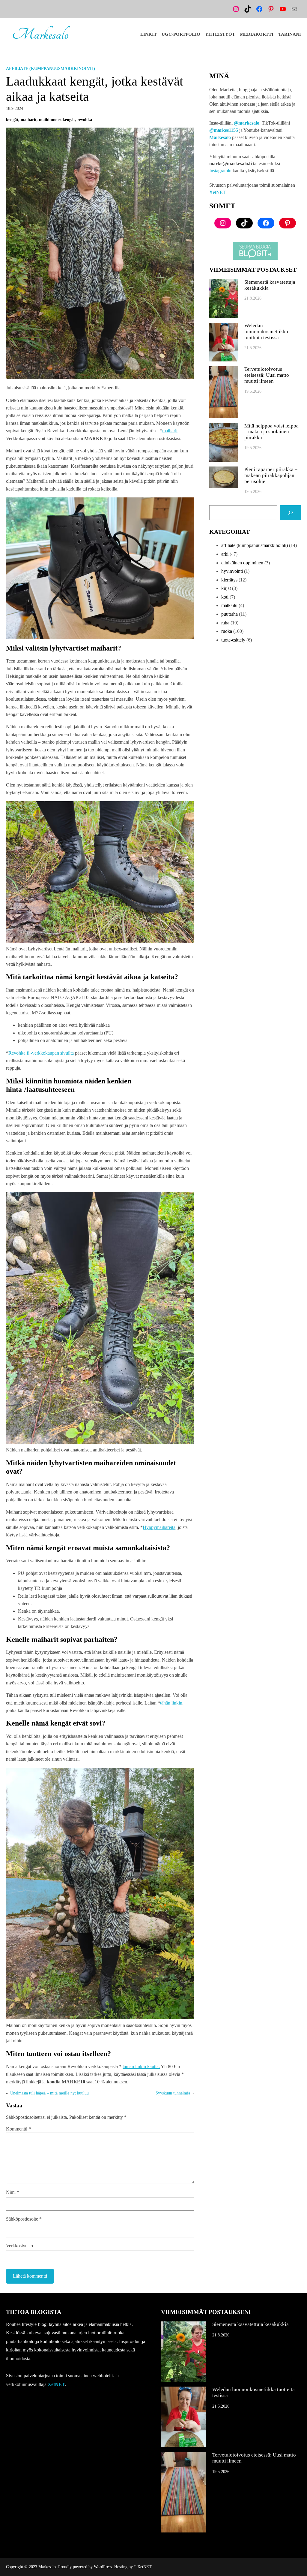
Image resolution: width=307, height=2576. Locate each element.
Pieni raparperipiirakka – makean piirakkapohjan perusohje (271, 475)
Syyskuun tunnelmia (173, 2093)
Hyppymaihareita (159, 1527)
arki (225, 554)
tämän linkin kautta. (141, 2066)
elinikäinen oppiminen (242, 563)
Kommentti (18, 2129)
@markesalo (247, 123)
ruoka (227, 631)
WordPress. (103, 2567)
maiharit (29, 120)
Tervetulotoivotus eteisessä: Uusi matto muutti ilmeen (267, 375)
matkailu (229, 605)
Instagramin (220, 171)
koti (225, 597)
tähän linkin (171, 1703)
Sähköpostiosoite (24, 2219)
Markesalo (40, 34)
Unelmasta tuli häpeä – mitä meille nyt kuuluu (49, 2093)
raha (225, 623)
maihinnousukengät (57, 120)
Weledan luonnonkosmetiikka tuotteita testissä (266, 332)
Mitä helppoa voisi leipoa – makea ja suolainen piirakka (271, 432)
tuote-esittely (233, 640)
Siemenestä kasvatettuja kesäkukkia (270, 285)
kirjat (226, 588)
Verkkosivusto (19, 2246)
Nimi (13, 2192)
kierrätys (229, 580)
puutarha (230, 614)
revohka (85, 120)
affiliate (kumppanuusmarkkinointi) (51, 69)
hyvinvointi (232, 571)
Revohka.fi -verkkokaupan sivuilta (42, 1053)
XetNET (217, 192)
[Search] (291, 513)
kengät (12, 120)
